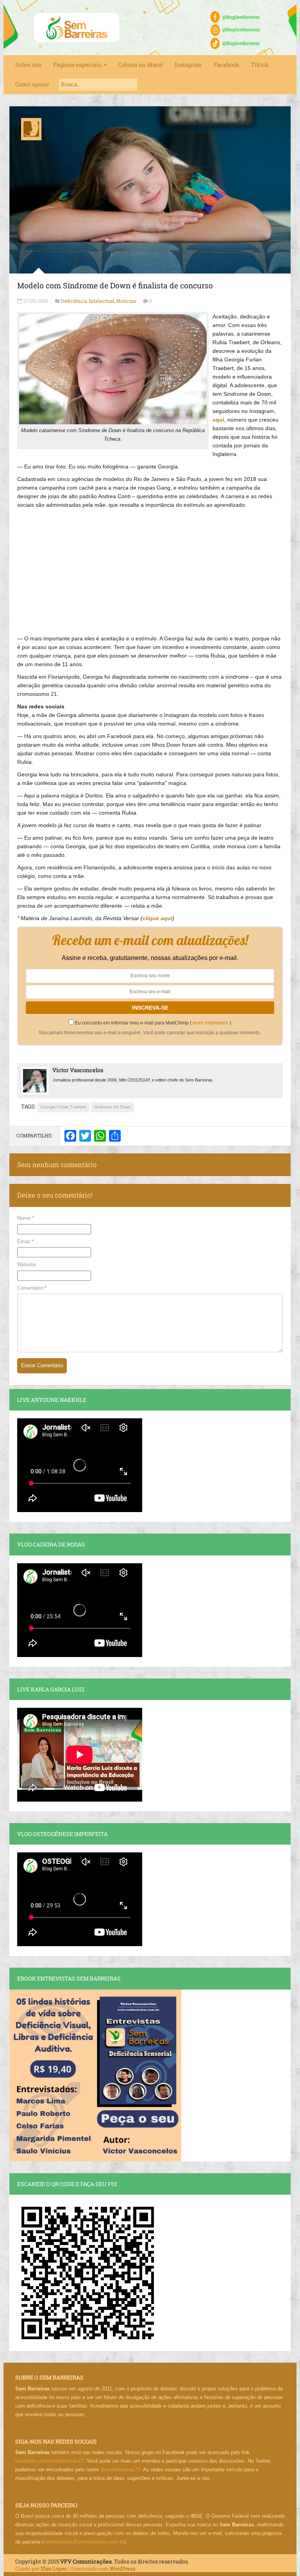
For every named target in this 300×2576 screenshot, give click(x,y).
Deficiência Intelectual (88, 301)
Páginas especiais (78, 65)
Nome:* (26, 1218)
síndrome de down (112, 1107)
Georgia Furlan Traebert (63, 1107)
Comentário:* (32, 1288)
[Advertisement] (150, 568)
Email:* (25, 1242)
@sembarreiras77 (120, 2470)
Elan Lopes (54, 2569)
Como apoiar (32, 84)
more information (211, 1023)
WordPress (123, 2569)
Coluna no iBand (141, 65)
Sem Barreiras (77, 28)
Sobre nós (28, 65)
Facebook (227, 65)
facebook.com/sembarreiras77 (49, 2461)
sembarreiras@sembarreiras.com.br (84, 2542)
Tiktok (260, 65)
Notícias (126, 301)
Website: (27, 1265)
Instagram (188, 65)
